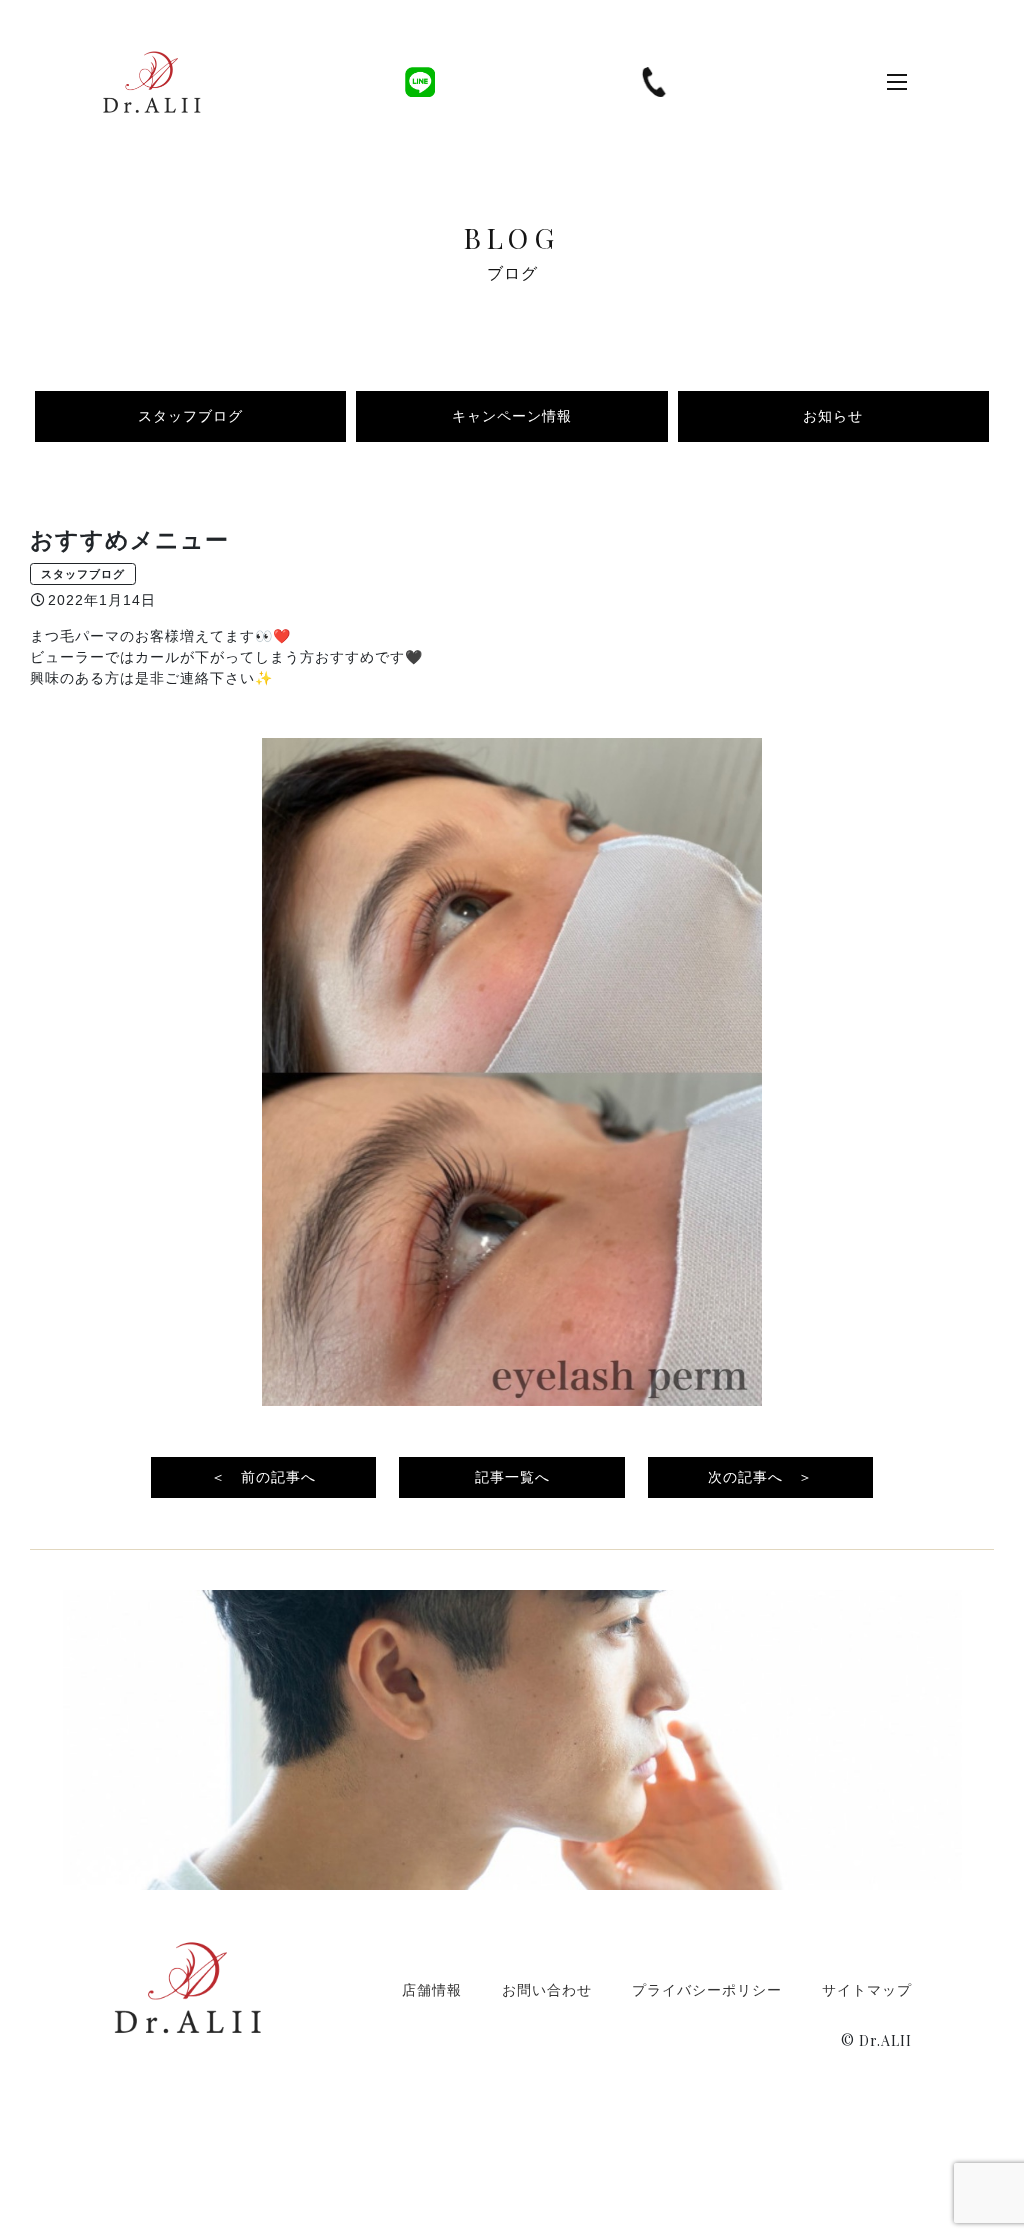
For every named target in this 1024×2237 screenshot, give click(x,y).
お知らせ (833, 416)
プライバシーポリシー (707, 1989)
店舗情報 (432, 1989)
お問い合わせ (547, 1989)
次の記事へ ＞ (760, 1477)
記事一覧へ (512, 1477)
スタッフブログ (190, 416)
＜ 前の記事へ (263, 1477)
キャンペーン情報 (512, 416)
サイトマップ (867, 1989)
